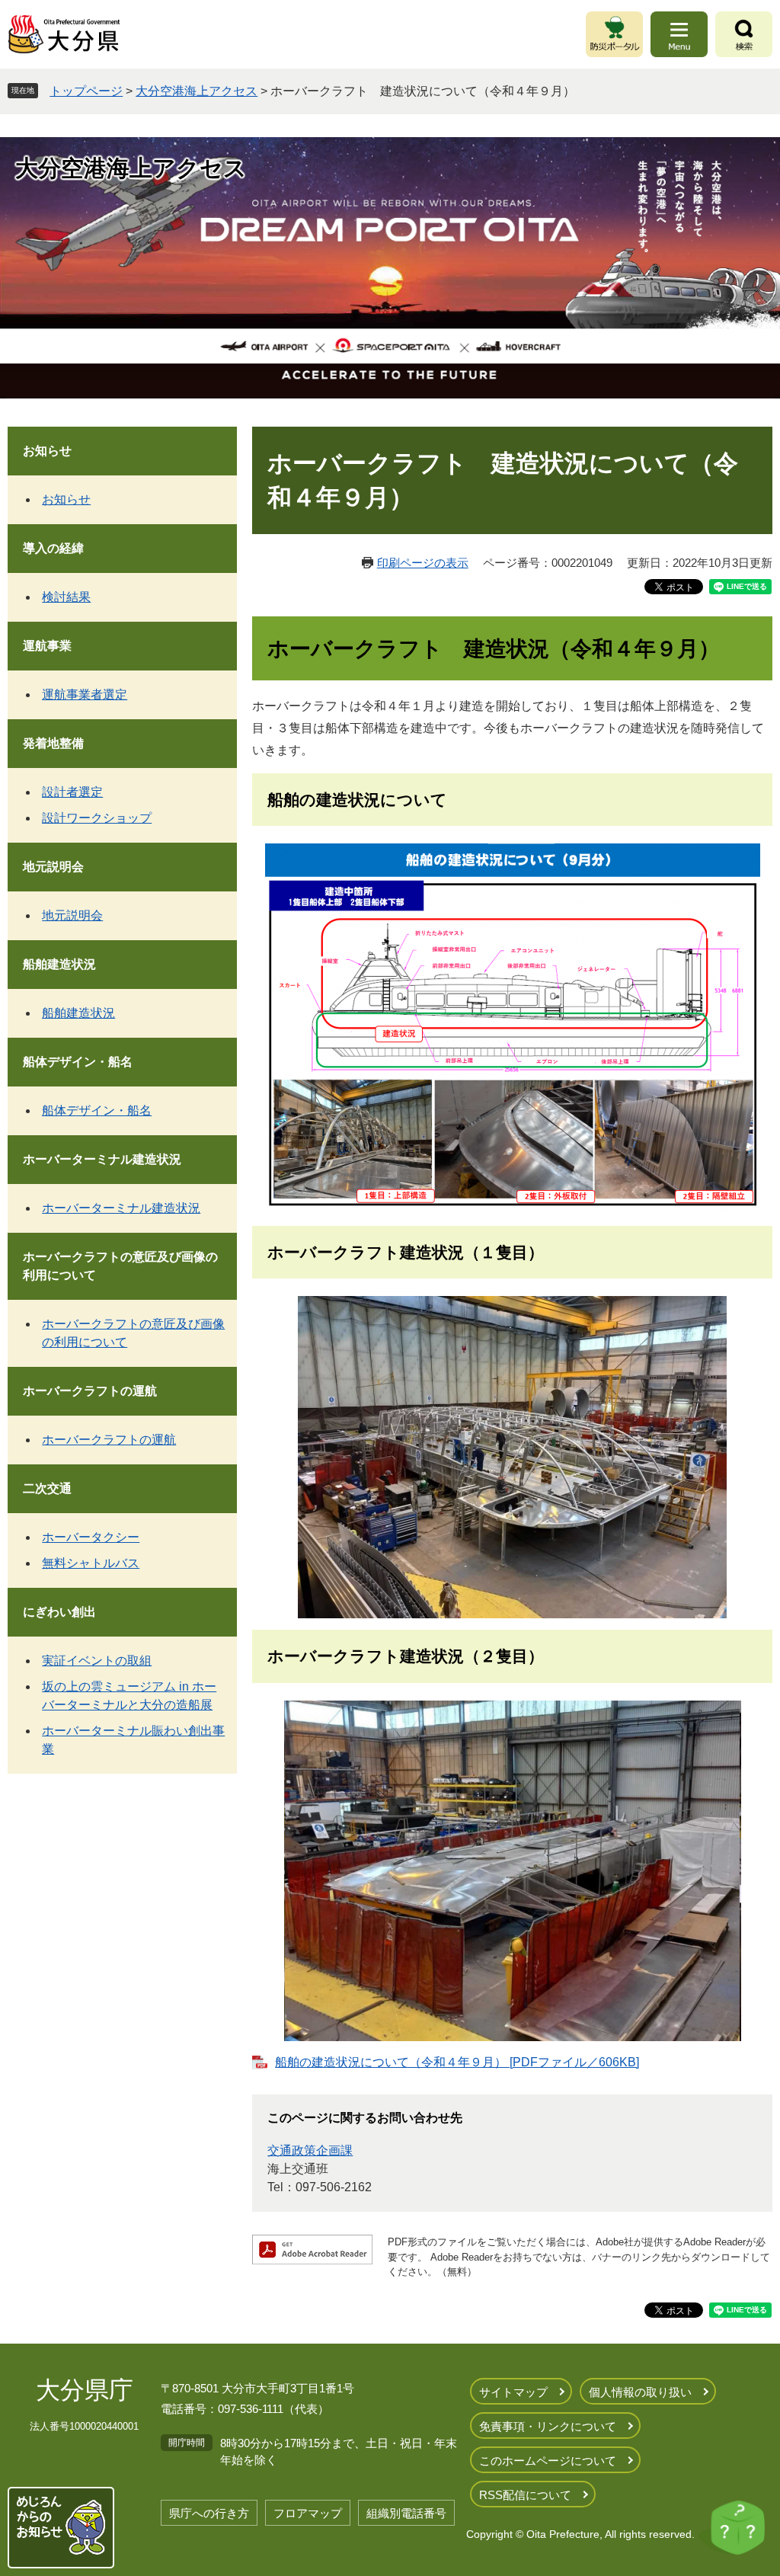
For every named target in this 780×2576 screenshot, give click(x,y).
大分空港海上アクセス (197, 91)
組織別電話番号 (406, 2513)
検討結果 (66, 597)
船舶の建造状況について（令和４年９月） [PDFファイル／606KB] (457, 2062)
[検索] (744, 34)
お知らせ (47, 451)
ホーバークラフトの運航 (90, 1391)
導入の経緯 (53, 548)
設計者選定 (72, 792)
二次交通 (47, 1488)
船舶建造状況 (59, 964)
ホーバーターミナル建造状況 (102, 1159)
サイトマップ (513, 2392)
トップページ (86, 91)
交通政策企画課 (310, 2150)
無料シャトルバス (91, 1563)
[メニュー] (679, 34)
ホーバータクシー (91, 1537)
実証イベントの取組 (97, 1661)
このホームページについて (548, 2461)
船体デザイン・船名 (78, 1062)
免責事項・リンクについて (548, 2426)
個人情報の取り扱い (640, 2392)
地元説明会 (53, 867)
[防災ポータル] (614, 34)
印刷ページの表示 (423, 563)
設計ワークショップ (97, 818)
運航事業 (47, 646)
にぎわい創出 (59, 1612)
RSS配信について (525, 2495)
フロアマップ (308, 2513)
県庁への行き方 (209, 2513)
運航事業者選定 (85, 694)
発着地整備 (53, 743)
